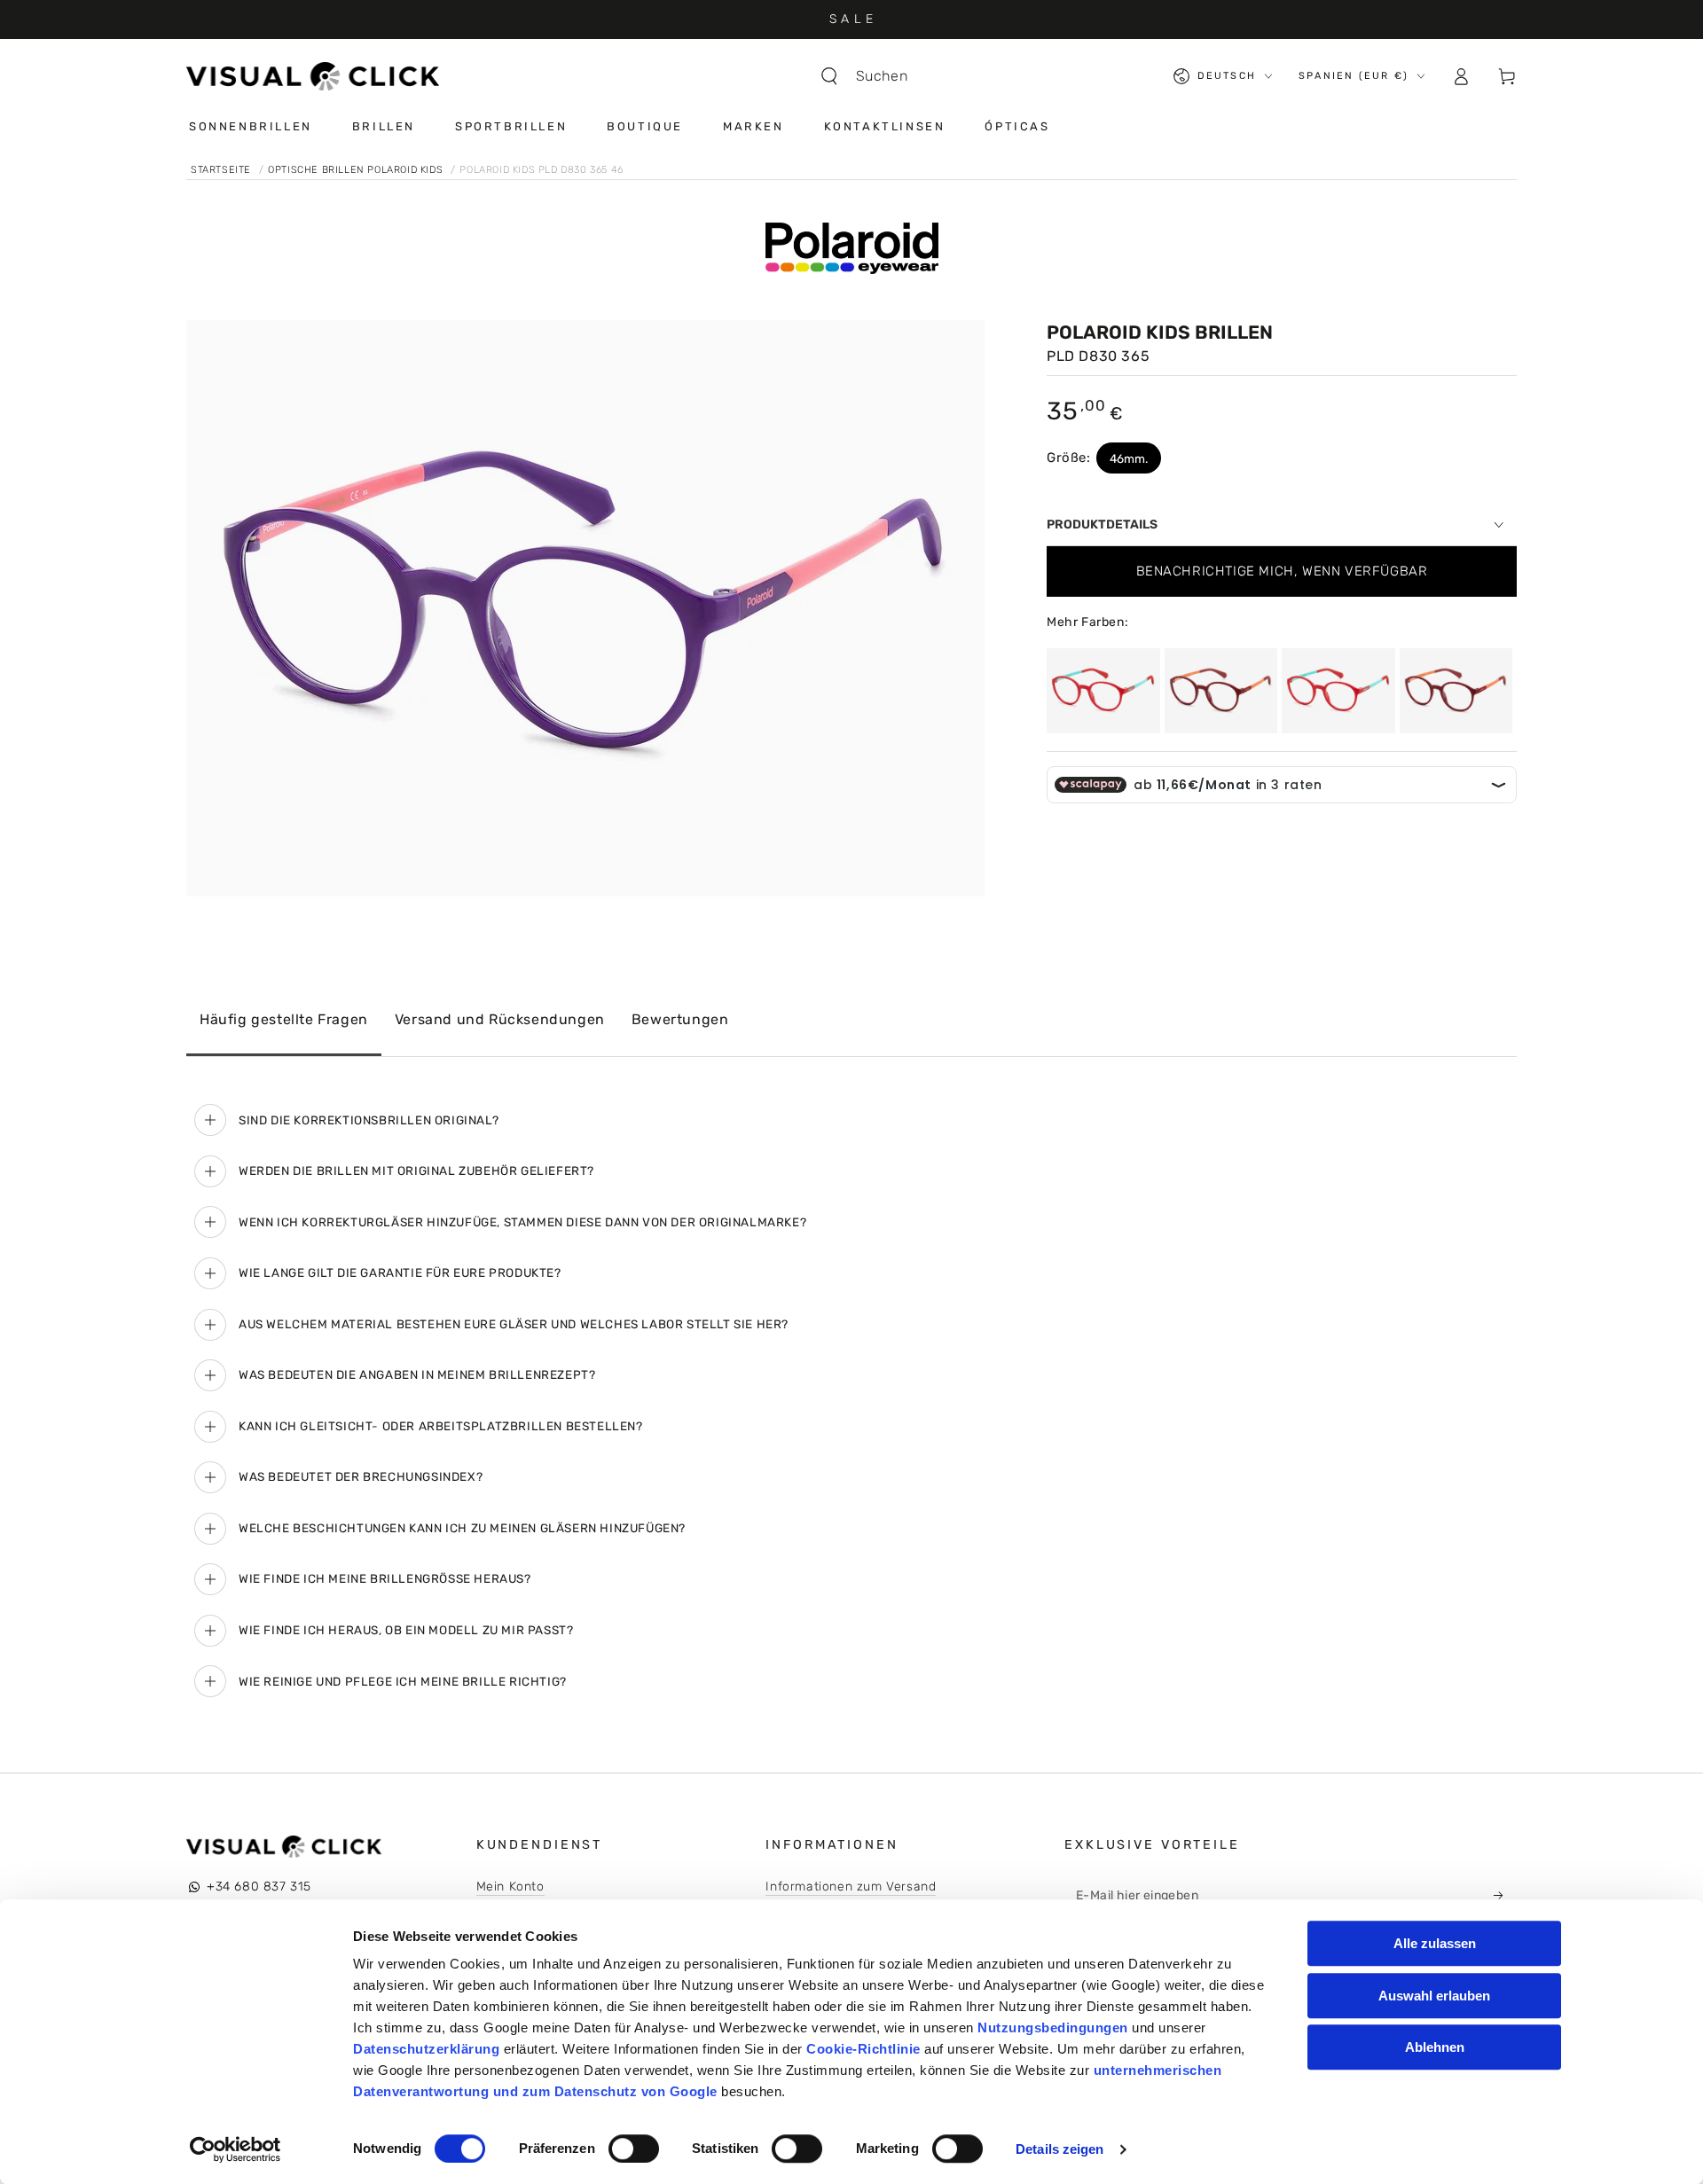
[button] (873, 76)
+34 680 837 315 (259, 1887)
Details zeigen (1059, 2149)
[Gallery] (585, 608)
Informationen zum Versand (851, 1887)
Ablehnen (1435, 2047)
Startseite (223, 170)
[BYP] (1221, 691)
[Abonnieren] (1503, 1895)
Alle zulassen (1435, 1943)
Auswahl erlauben (1434, 1996)
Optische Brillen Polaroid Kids (357, 170)
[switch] (634, 2149)
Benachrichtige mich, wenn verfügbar (1282, 571)
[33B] (1103, 691)
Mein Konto (510, 1887)
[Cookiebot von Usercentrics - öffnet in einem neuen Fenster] (235, 2149)
